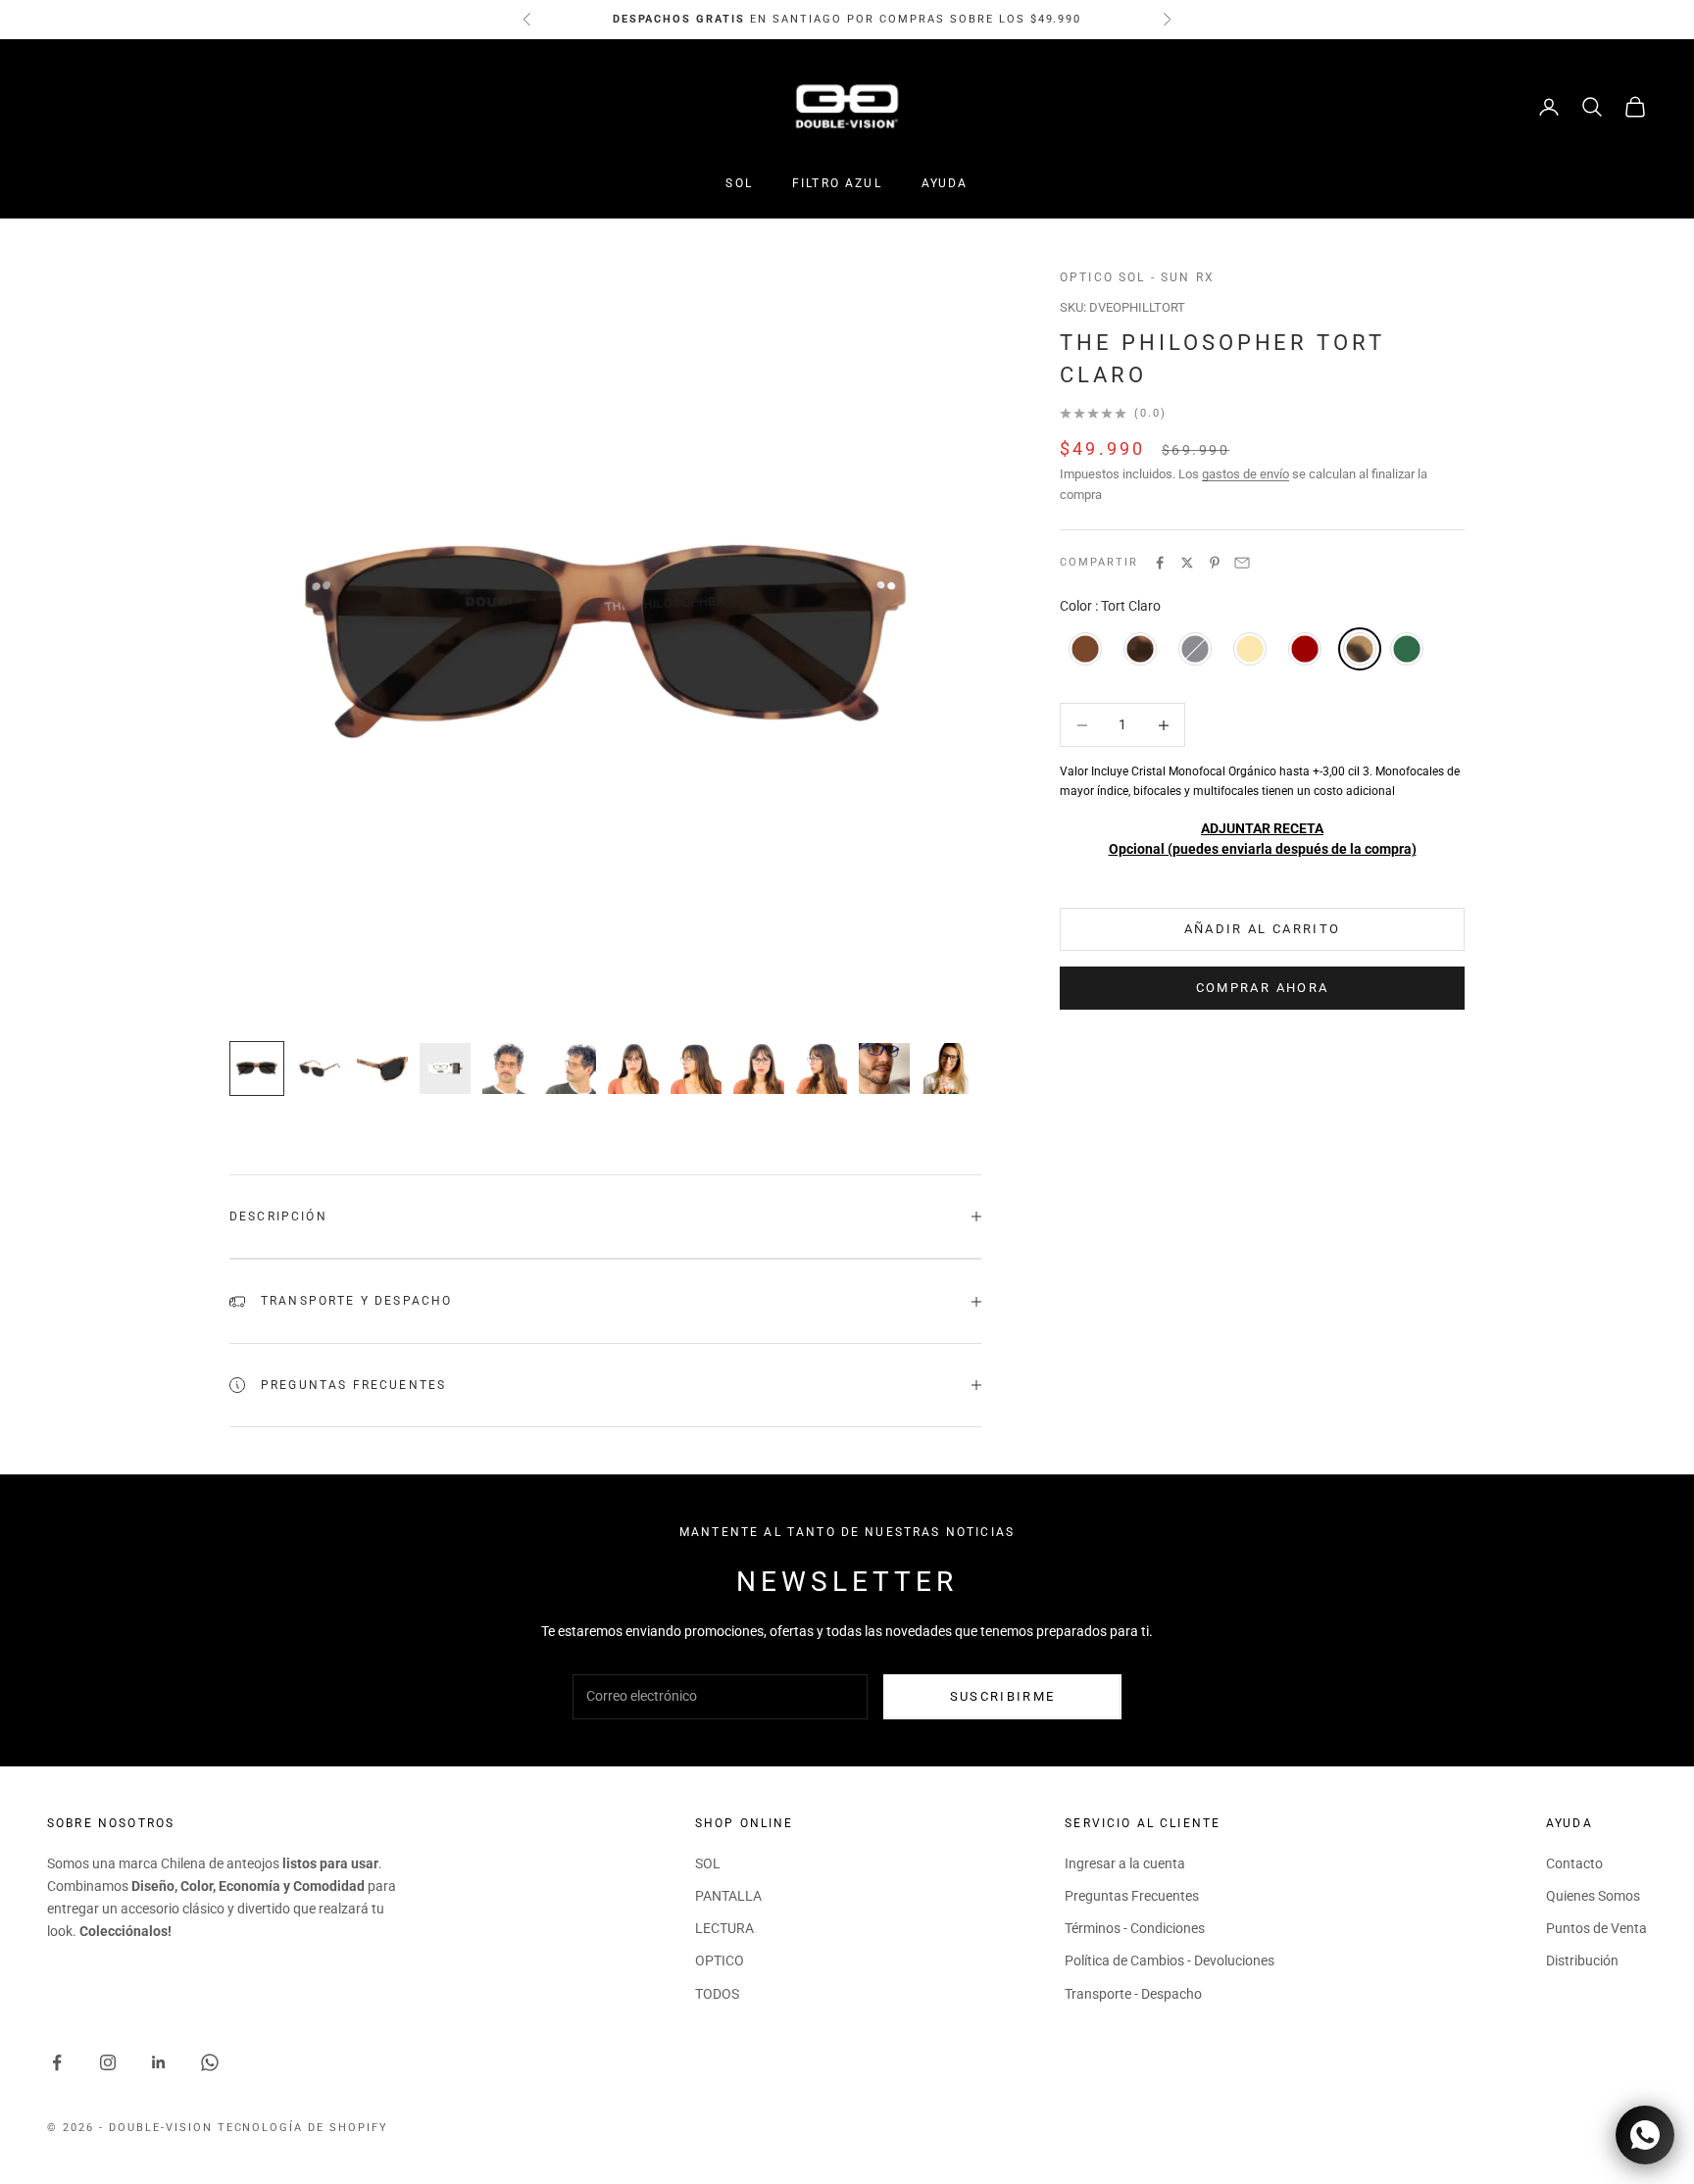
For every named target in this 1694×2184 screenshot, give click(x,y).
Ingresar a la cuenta (1125, 1863)
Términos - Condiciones (1135, 1928)
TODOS (717, 1994)
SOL (739, 183)
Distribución (1582, 1961)
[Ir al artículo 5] (508, 1068)
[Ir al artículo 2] (320, 1068)
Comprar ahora (1262, 988)
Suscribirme (1003, 1696)
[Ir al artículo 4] (445, 1068)
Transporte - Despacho (1133, 1994)
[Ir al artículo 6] (571, 1068)
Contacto (1574, 1863)
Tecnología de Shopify (303, 2128)
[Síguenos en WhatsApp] (210, 2062)
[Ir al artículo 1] (257, 1068)
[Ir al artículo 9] (759, 1068)
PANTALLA (728, 1896)
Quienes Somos (1593, 1896)
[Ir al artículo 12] (947, 1068)
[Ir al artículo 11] (884, 1068)
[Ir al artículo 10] (822, 1068)
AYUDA (945, 183)
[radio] (1083, 649)
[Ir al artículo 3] (382, 1068)
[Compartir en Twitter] (1187, 563)
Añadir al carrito (1263, 929)
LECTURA (724, 1928)
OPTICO (720, 1961)
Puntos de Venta (1596, 1928)
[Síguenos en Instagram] (108, 2062)
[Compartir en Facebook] (1160, 563)
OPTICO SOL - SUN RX (1137, 277)
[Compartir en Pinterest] (1215, 563)
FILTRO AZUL (837, 183)
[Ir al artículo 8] (696, 1068)
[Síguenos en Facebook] (57, 2062)
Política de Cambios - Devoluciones (1170, 1961)
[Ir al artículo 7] (633, 1068)
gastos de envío (1246, 474)
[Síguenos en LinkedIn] (159, 2062)
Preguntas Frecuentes (1132, 1896)
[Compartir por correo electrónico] (1242, 563)
